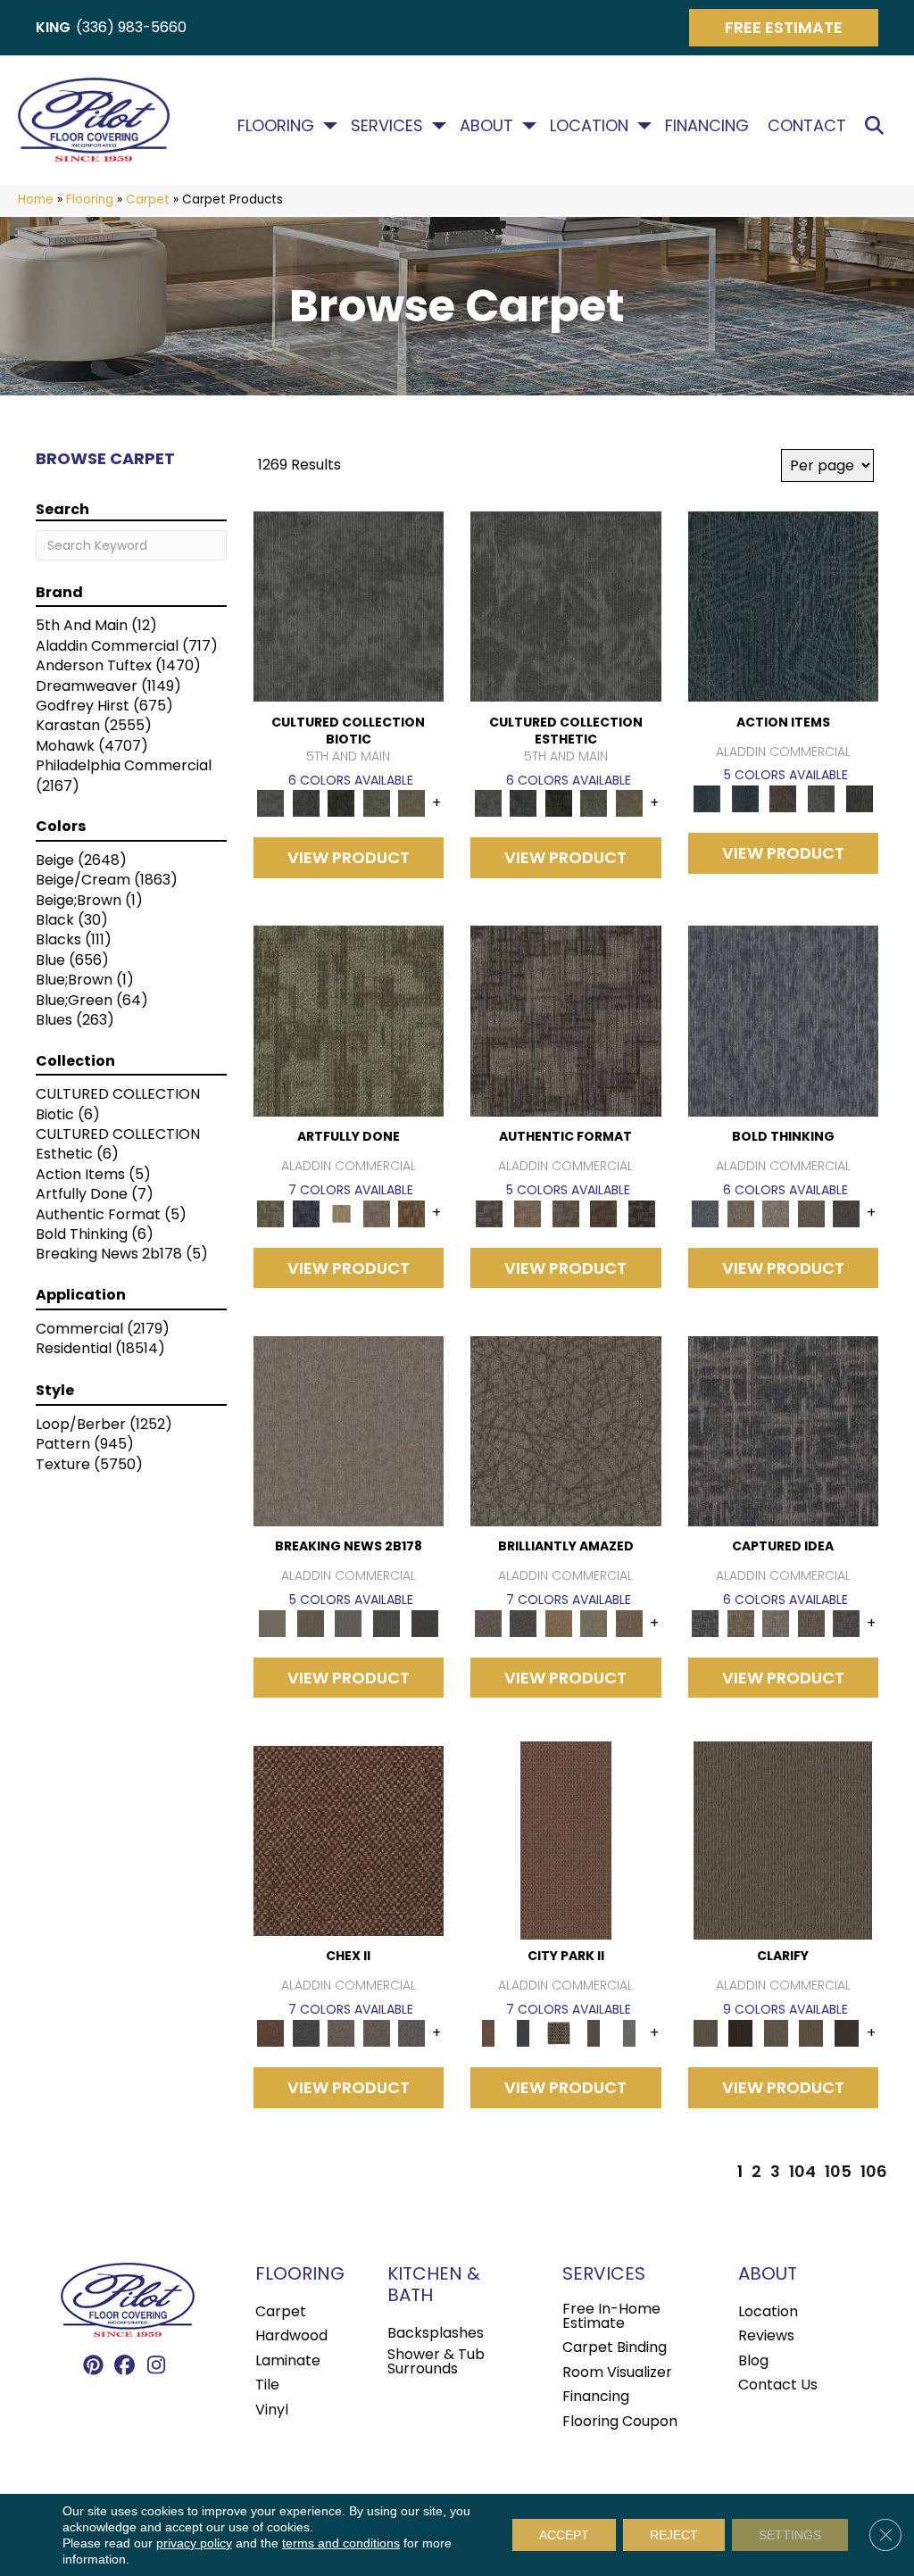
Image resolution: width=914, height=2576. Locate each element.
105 (838, 2172)
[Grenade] (741, 1213)
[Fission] (811, 1213)
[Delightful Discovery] (349, 1021)
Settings (790, 2535)
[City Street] (859, 798)
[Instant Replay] (349, 1622)
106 (874, 2172)
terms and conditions (341, 2543)
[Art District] (342, 2033)
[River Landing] (306, 2033)
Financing (707, 126)
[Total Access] (424, 1622)
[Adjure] (847, 2033)
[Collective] (342, 803)
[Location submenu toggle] (644, 126)
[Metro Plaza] (377, 2033)
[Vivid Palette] (412, 1213)
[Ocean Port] (745, 798)
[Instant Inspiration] (629, 1622)
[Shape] (784, 1021)
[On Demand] (387, 1622)
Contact (807, 126)
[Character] (306, 803)
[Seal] (847, 1213)
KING (53, 27)
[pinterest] (94, 2366)
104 (802, 2172)
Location (589, 126)
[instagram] (157, 2366)
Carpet (148, 199)
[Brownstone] (783, 798)
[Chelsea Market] (349, 1840)
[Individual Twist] (565, 1213)
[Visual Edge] (566, 1021)
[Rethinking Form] (604, 1213)
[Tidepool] (784, 606)
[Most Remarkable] (306, 1213)
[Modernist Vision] (342, 1213)
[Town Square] (412, 2033)
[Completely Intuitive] (559, 1622)
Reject (674, 2535)
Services (387, 126)
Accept (564, 2535)
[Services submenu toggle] (439, 126)
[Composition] (377, 803)
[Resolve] (783, 1840)
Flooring (276, 126)
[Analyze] (741, 2033)
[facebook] (125, 2366)
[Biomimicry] (349, 606)
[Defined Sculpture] (528, 1213)
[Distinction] (412, 803)
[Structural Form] (642, 1213)
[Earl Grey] (822, 798)
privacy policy (194, 2543)
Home (36, 199)
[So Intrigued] (566, 1430)
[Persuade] (811, 2033)
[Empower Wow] (594, 1622)
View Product (349, 857)
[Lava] (777, 1213)
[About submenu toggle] (529, 126)
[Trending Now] (349, 1430)
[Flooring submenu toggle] (330, 126)
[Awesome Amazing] (377, 1213)
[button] (878, 126)
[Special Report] (310, 1622)
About (486, 126)
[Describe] (777, 2033)
